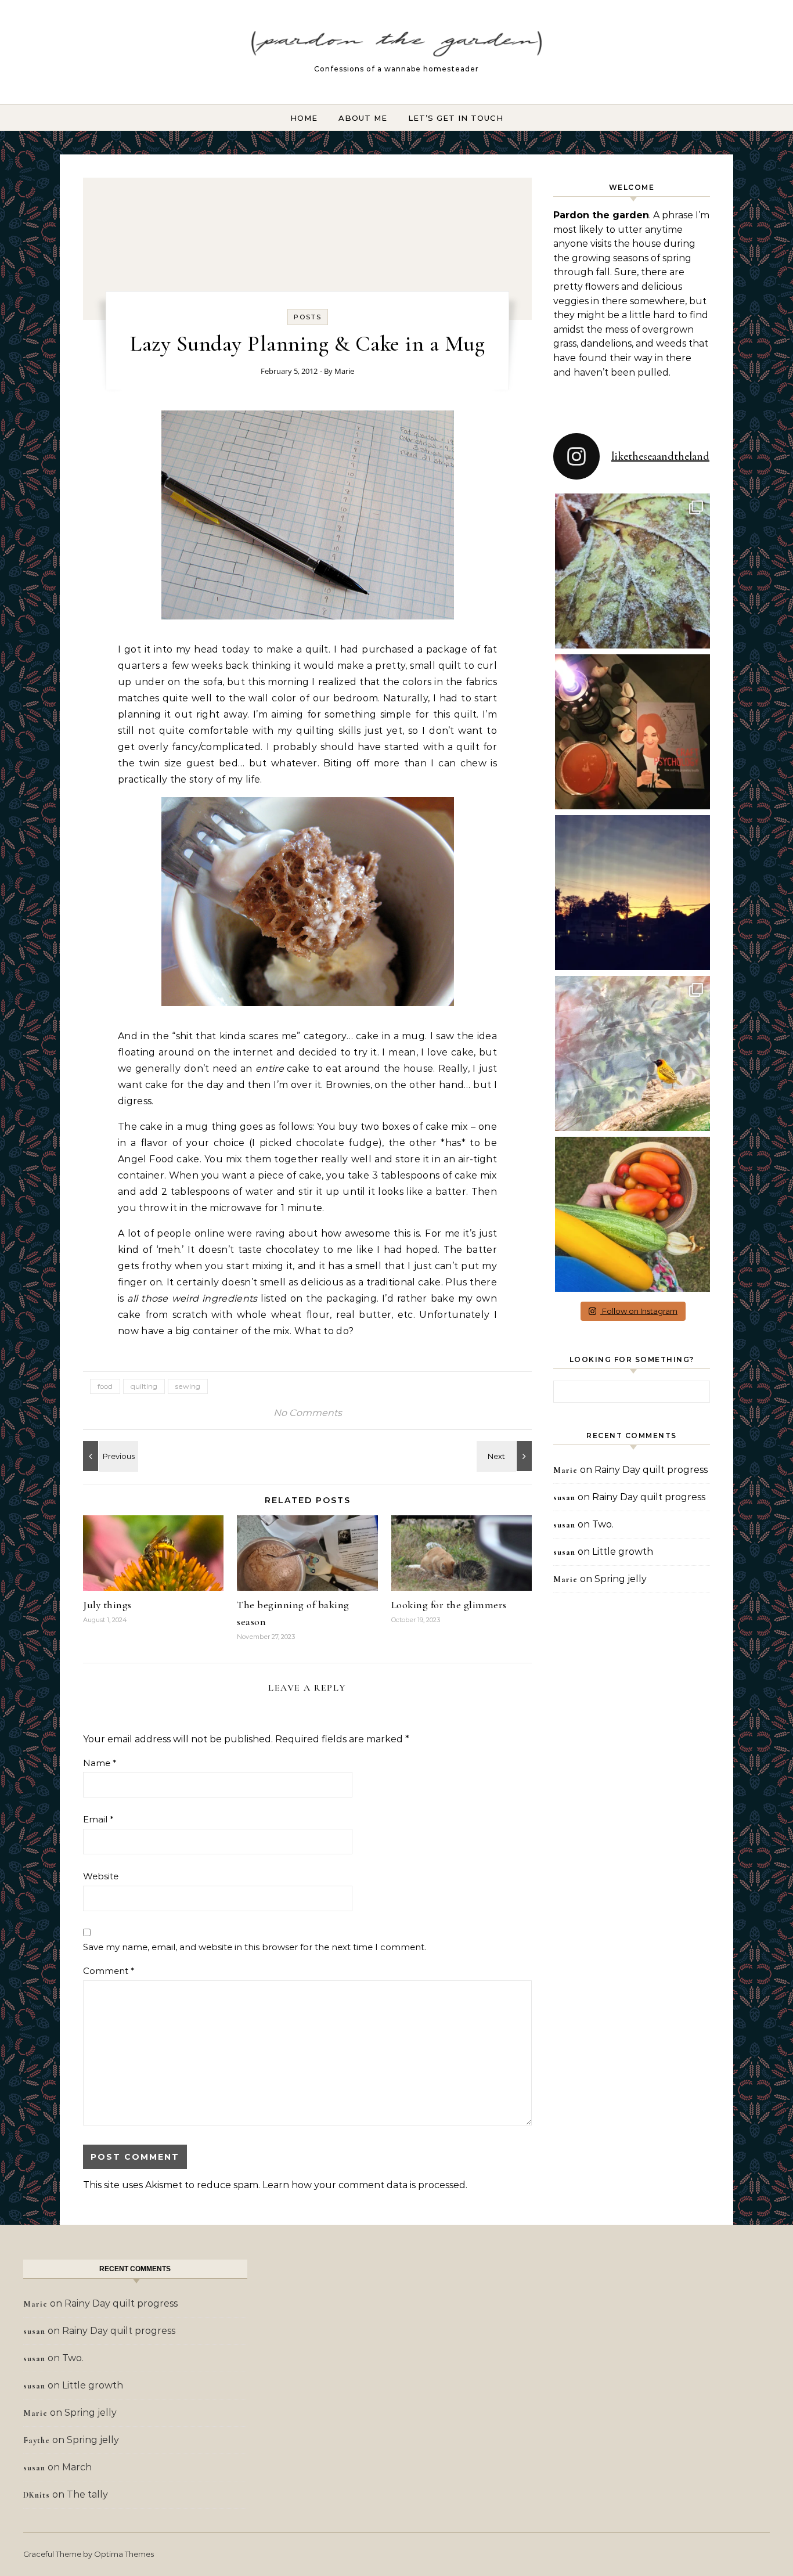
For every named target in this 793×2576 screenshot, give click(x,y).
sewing (188, 1386)
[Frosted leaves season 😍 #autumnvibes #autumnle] (632, 571)
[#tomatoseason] (632, 1214)
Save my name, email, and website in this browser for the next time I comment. (255, 1947)
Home (304, 118)
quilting (144, 1386)
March (77, 2467)
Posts (308, 317)
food (105, 1386)
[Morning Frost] (506, 1456)
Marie (344, 371)
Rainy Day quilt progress (651, 1470)
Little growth (623, 1552)
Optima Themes (124, 2554)
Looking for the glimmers (449, 1605)
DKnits (37, 2495)
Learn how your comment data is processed (364, 2185)
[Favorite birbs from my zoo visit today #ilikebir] (632, 1053)
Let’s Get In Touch (456, 118)
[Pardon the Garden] (396, 47)
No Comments (308, 1413)
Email (98, 1819)
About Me (363, 118)
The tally (87, 2494)
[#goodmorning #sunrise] (632, 893)
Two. (603, 1524)
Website (101, 1876)
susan (564, 1498)
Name (100, 1763)
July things (107, 1605)
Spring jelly (621, 1579)
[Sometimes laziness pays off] (109, 1456)
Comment (109, 1971)
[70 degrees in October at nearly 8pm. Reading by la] (632, 732)
